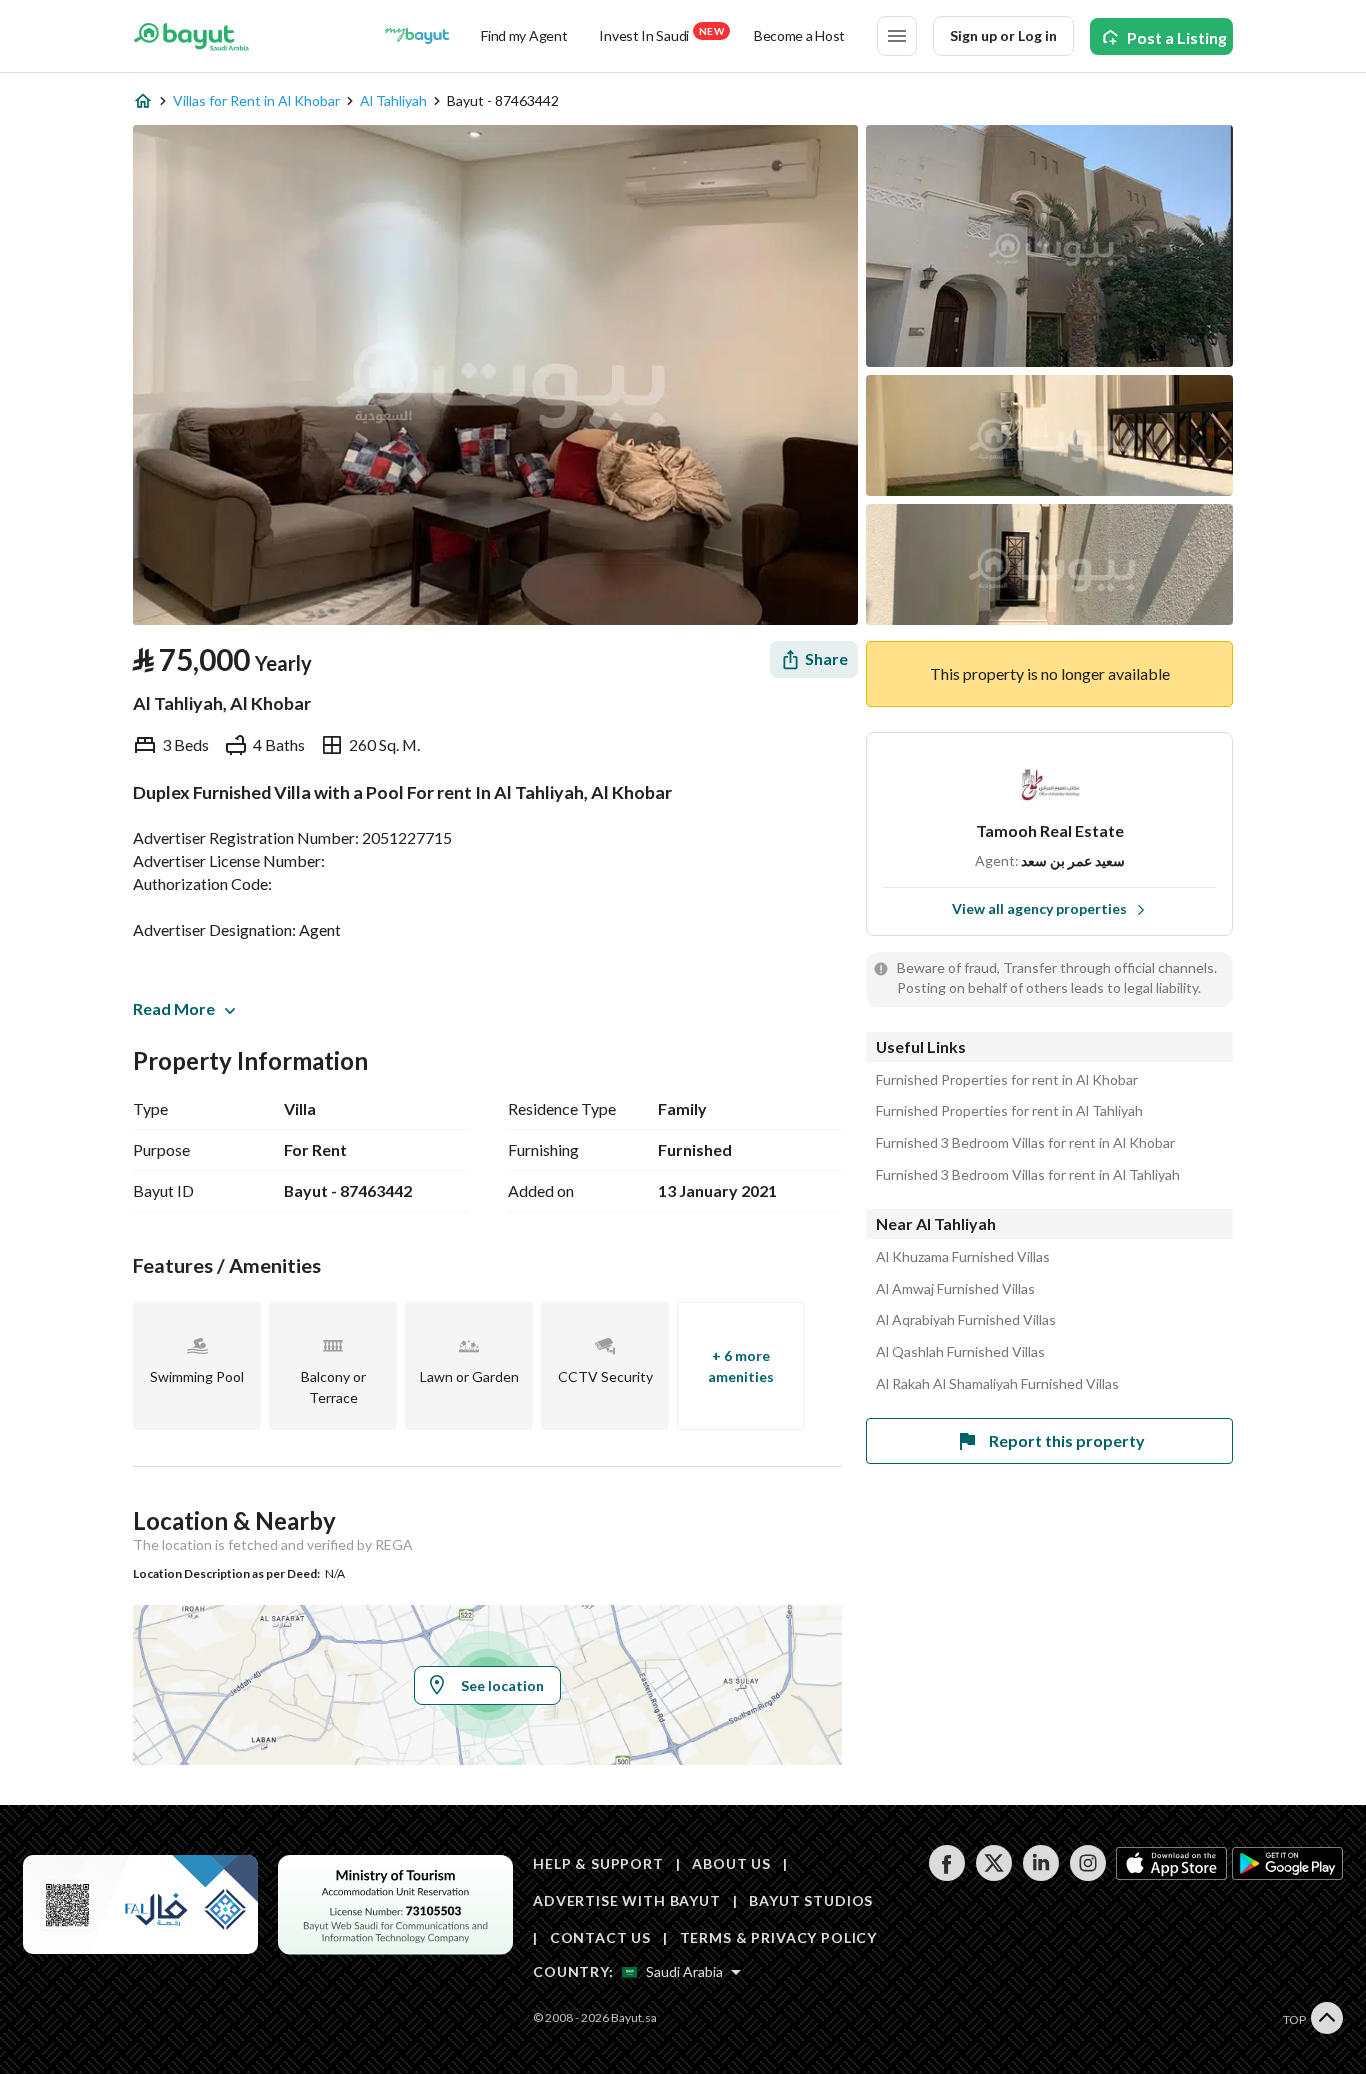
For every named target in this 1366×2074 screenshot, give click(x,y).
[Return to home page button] (191, 36)
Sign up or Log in (1003, 35)
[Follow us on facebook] (946, 1875)
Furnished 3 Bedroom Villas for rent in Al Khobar (1025, 1143)
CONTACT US (600, 1937)
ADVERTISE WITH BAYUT (627, 1900)
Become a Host (799, 35)
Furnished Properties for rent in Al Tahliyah (1009, 1111)
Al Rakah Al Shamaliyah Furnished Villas (997, 1384)
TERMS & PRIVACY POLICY (778, 1937)
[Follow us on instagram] (1087, 1875)
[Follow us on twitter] (993, 1875)
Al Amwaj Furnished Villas (955, 1289)
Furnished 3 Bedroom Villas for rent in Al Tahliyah (1028, 1175)
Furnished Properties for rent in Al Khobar (1007, 1080)
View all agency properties (1039, 908)
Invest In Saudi (661, 34)
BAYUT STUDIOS (811, 1900)
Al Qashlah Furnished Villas (960, 1352)
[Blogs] (417, 36)
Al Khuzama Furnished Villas (963, 1257)
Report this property (1067, 1440)
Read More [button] (174, 1008)
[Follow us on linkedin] (1040, 1875)
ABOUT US (731, 1863)
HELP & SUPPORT (598, 1863)
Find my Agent (524, 35)
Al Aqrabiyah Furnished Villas (966, 1320)
